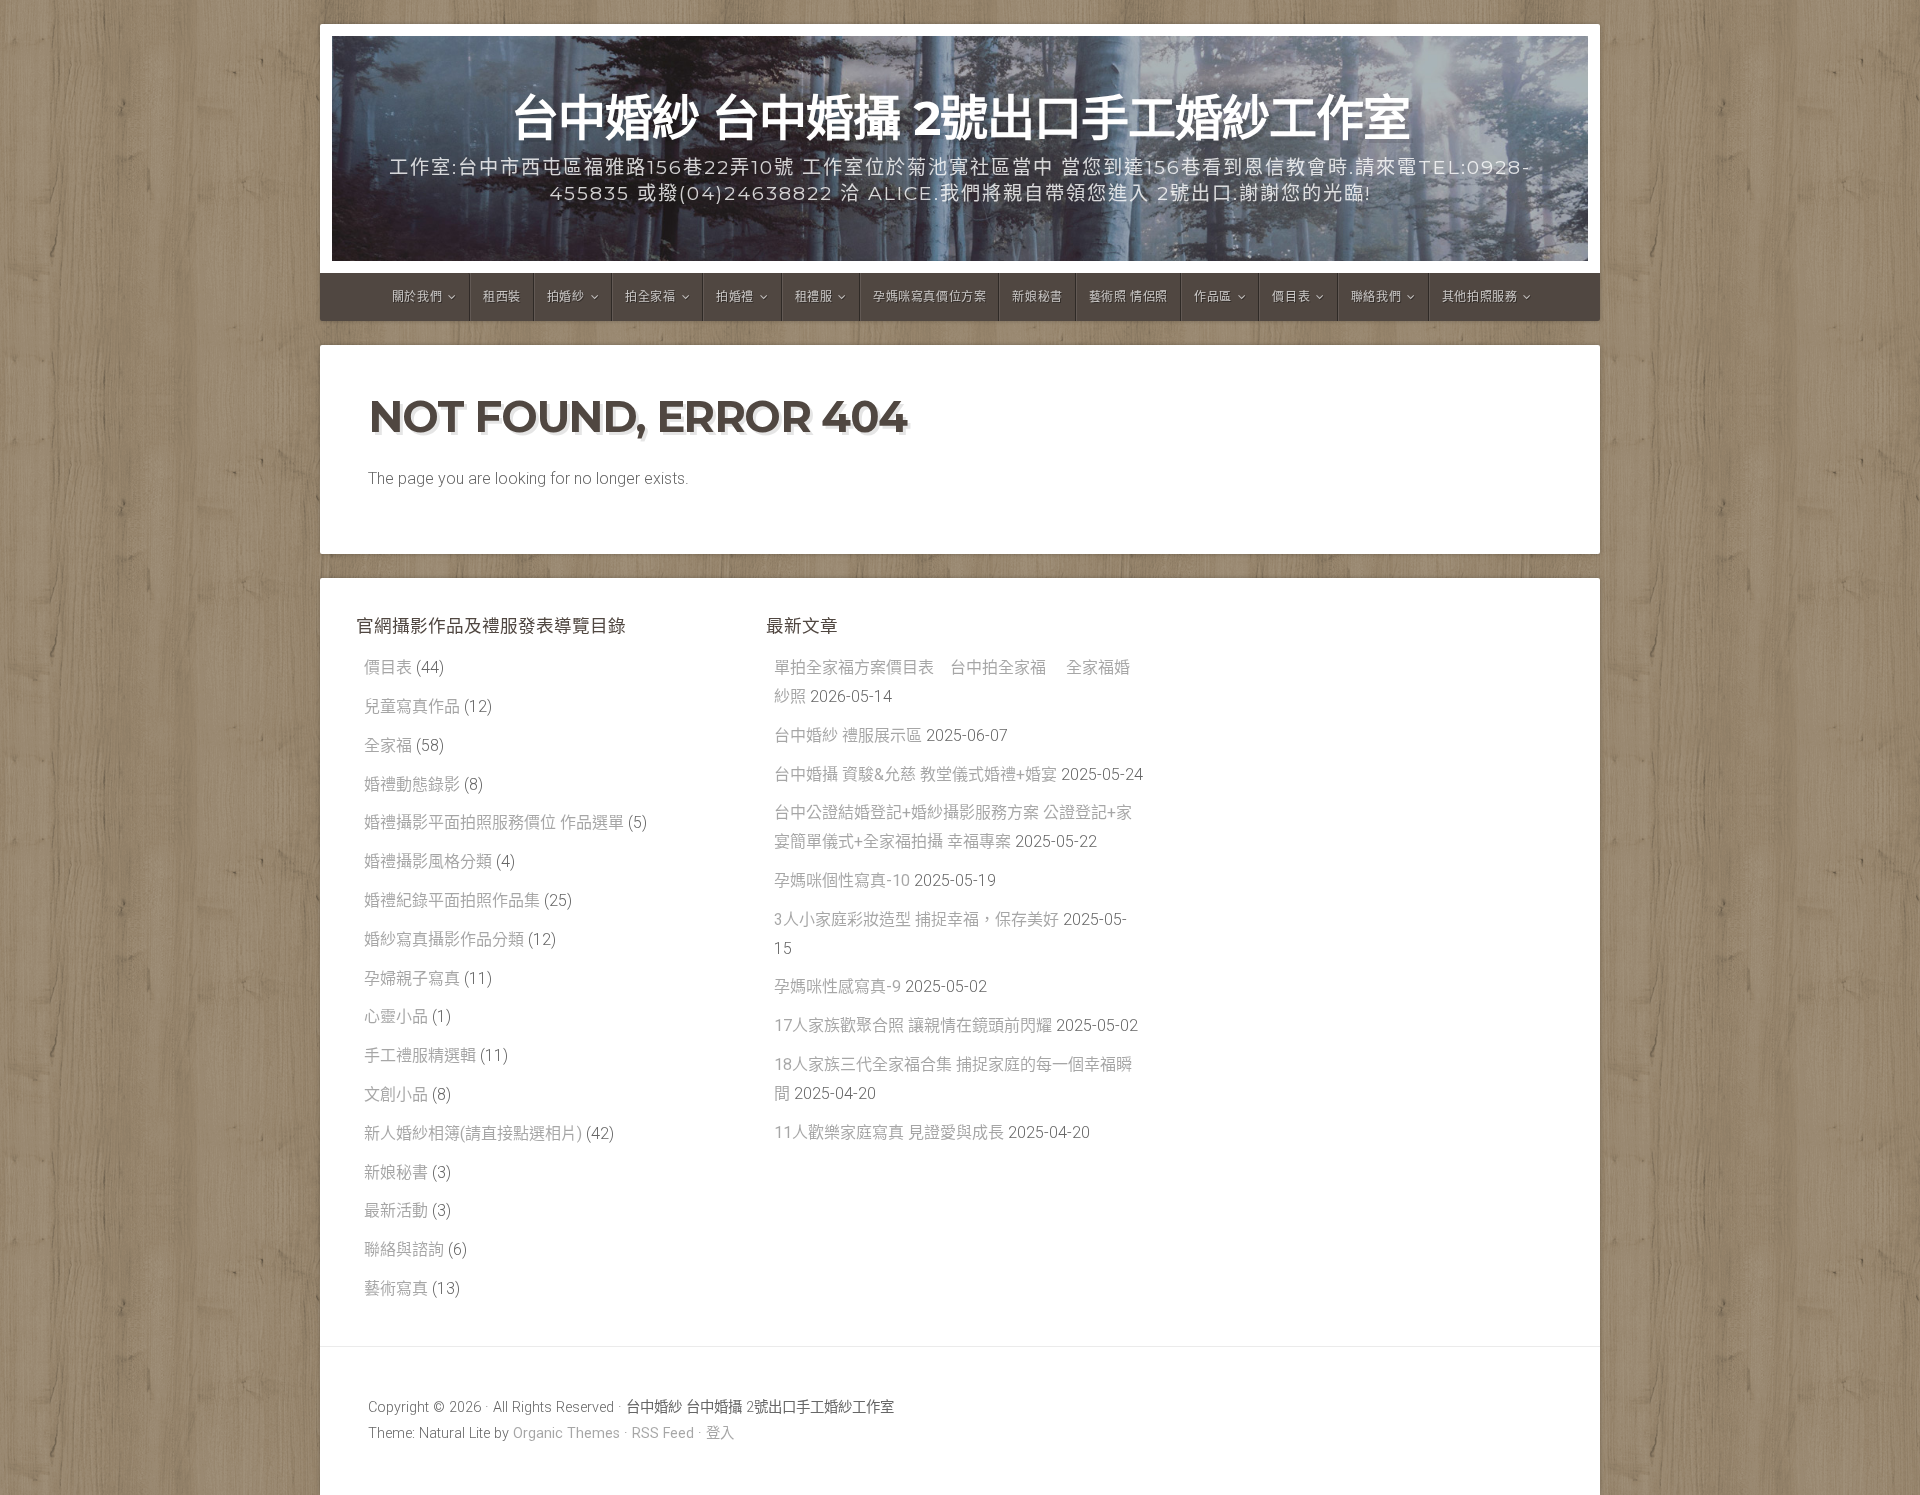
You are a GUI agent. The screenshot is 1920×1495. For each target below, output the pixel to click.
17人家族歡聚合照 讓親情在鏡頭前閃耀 (913, 1025)
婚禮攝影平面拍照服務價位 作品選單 (494, 822)
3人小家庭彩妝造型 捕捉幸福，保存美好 (916, 919)
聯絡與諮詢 (404, 1249)
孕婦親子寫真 (412, 978)
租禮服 (814, 296)
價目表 (1291, 296)
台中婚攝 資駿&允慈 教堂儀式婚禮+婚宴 (915, 774)
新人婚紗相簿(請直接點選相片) (473, 1133)
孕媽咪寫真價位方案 (929, 296)
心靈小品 (396, 1016)
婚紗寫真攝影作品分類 (444, 939)
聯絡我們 (1376, 296)
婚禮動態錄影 (412, 784)
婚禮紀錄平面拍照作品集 (452, 900)
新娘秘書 (1037, 296)
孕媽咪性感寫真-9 (837, 986)
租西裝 (502, 296)
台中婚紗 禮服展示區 (848, 735)
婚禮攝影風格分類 (428, 861)
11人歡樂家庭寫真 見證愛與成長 (889, 1132)
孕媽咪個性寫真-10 (842, 880)
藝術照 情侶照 (1128, 296)
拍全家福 (650, 296)
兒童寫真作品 (412, 706)
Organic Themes (566, 1433)
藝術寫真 (396, 1288)
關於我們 (417, 296)
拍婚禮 (735, 296)
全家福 (388, 745)
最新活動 (396, 1210)
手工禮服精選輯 (420, 1055)
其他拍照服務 (1480, 296)
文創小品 (396, 1094)
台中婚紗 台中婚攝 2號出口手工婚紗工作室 (960, 118)
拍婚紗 (566, 296)
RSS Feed (663, 1433)
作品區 (1213, 296)
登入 (720, 1433)
